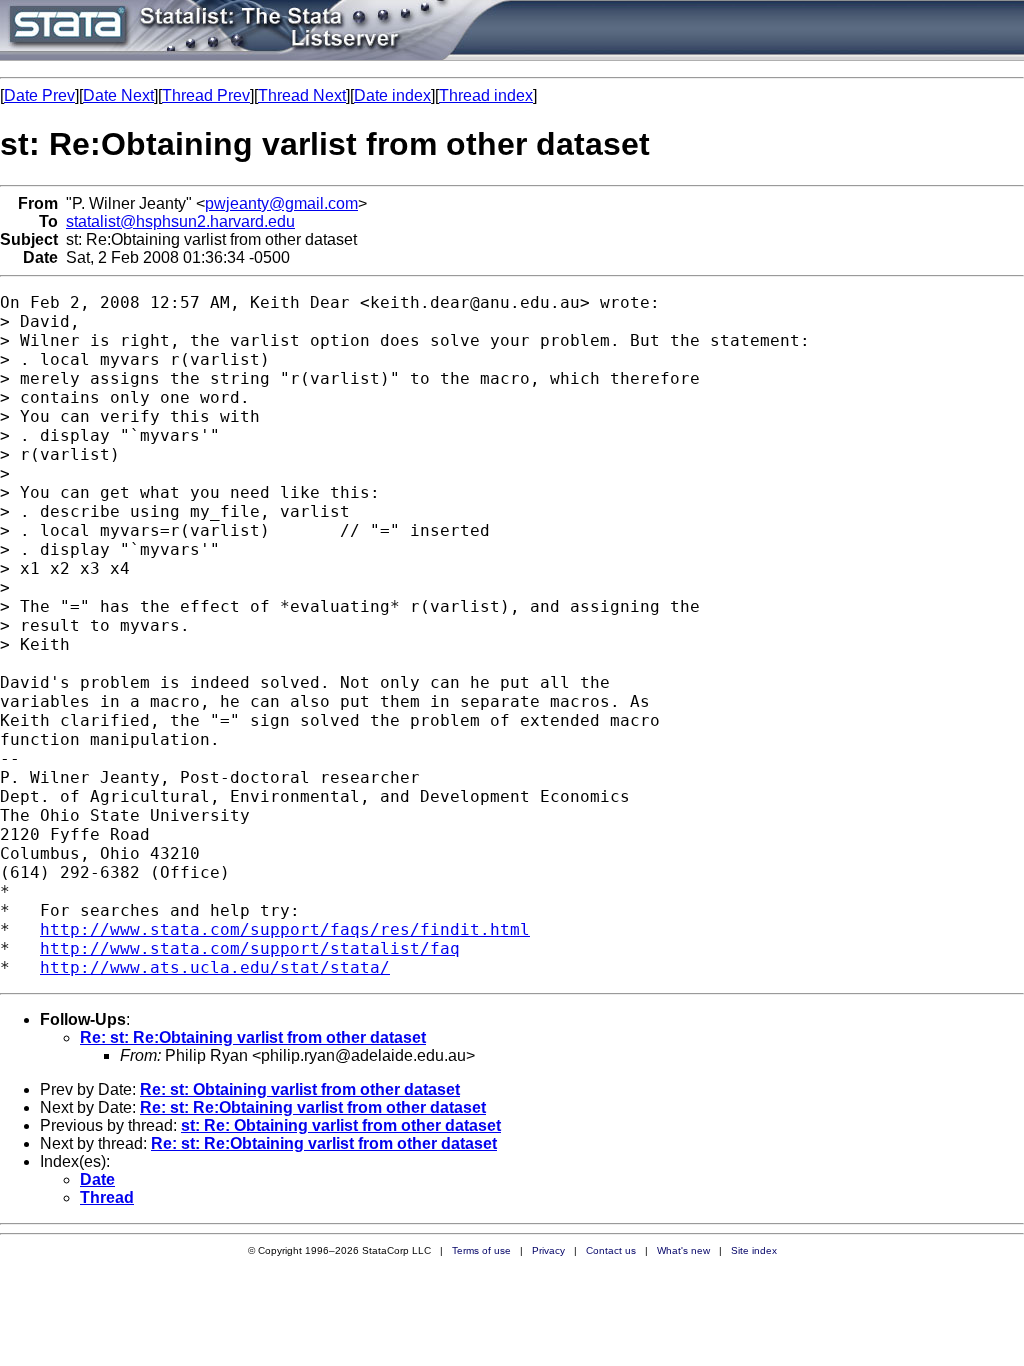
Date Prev (39, 95)
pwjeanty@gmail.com (281, 203)
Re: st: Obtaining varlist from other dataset (300, 1089)
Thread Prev (206, 95)
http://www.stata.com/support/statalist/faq (250, 948)
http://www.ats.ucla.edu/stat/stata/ (215, 967)
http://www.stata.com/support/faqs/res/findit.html (285, 929)
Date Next (118, 95)
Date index (392, 95)
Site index (754, 1250)
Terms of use (481, 1250)
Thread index (486, 95)
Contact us (611, 1250)
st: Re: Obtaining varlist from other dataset (341, 1125)
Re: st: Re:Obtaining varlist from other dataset (253, 1037)
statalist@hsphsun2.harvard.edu (180, 221)
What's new (683, 1250)
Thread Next (302, 95)
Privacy (548, 1250)
